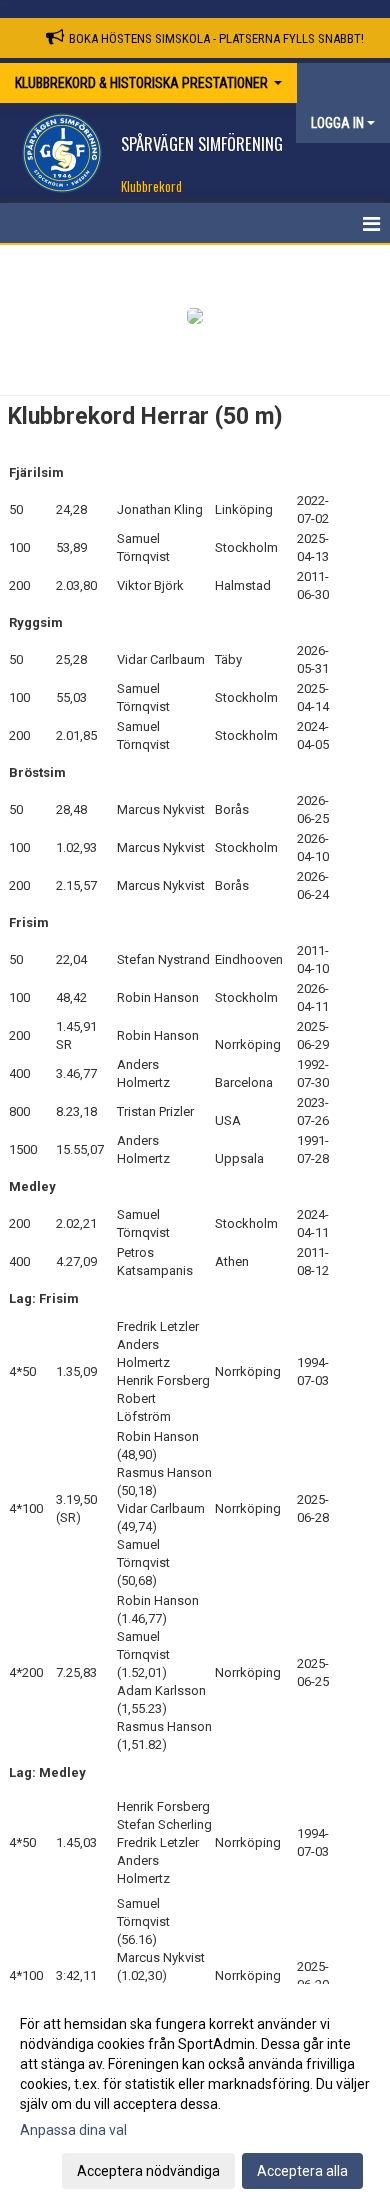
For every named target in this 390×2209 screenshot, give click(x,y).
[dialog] (195, 2096)
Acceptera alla (302, 2171)
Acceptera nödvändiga (148, 2171)
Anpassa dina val (73, 2130)
